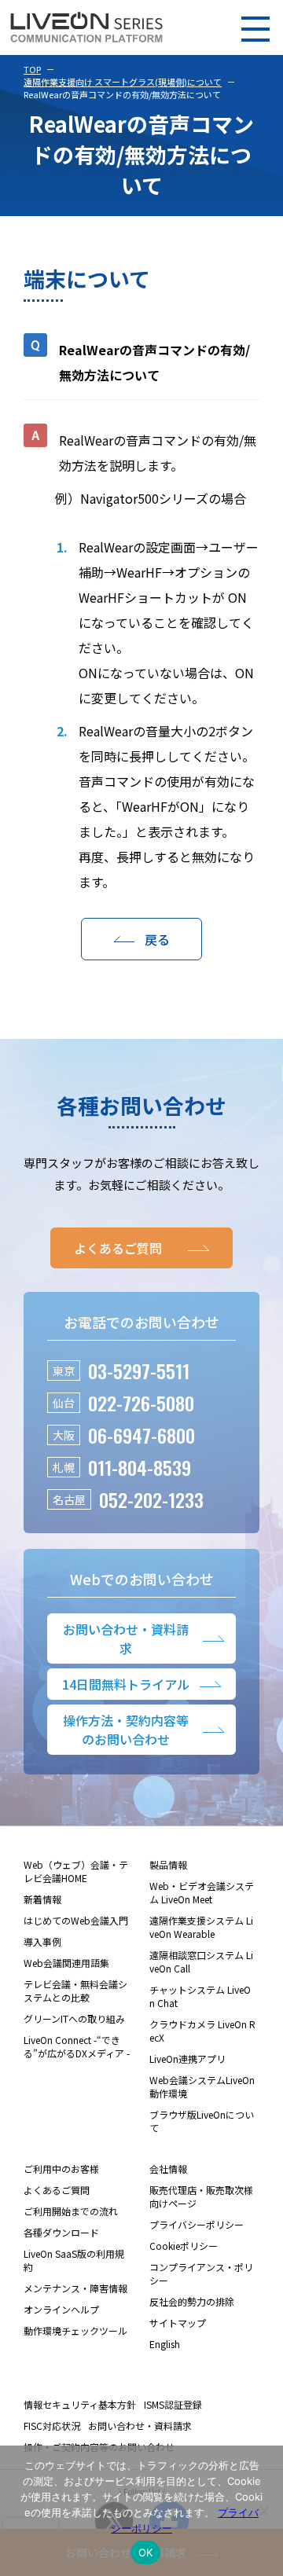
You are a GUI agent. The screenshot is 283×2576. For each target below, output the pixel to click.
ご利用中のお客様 (61, 2169)
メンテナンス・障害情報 (75, 2288)
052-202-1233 (151, 1499)
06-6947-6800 (141, 1435)
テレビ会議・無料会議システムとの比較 (75, 1991)
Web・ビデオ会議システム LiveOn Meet (202, 1892)
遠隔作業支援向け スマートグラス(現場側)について (123, 82)
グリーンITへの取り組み (74, 2018)
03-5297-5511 (139, 1371)
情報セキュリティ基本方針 (80, 2404)
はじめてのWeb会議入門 (76, 1920)
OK (146, 2552)
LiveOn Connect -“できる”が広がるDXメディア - (77, 2046)
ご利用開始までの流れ (71, 2211)
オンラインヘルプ (61, 2309)
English (165, 2344)
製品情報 (168, 1864)
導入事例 (42, 1941)
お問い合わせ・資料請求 (140, 2426)
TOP (32, 69)
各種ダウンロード (61, 2232)
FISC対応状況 (52, 2426)
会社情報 (168, 2169)
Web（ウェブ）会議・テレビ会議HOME (76, 1871)
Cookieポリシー (184, 2246)
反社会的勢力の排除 (192, 2301)
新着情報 (42, 1899)
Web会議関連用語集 (66, 1963)
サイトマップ (178, 2323)
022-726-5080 (141, 1403)
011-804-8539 (140, 1467)
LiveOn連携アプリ (187, 2059)
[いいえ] (263, 2511)
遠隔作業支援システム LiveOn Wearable (201, 1927)
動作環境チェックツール (75, 2330)
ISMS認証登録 (173, 2404)
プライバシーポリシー (197, 2224)
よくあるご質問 (57, 2190)
